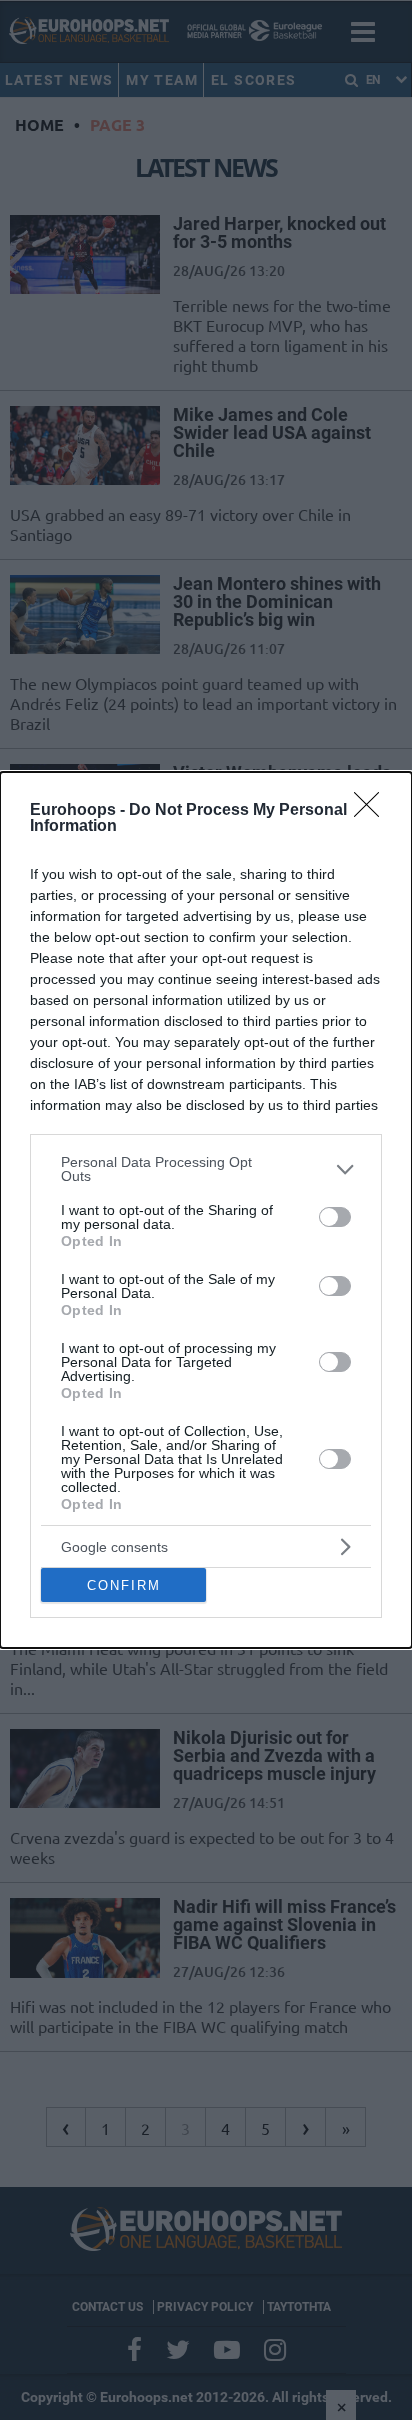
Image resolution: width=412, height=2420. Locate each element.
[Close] (373, 811)
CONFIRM (124, 1585)
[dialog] (206, 1210)
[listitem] (206, 1169)
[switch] (335, 1217)
